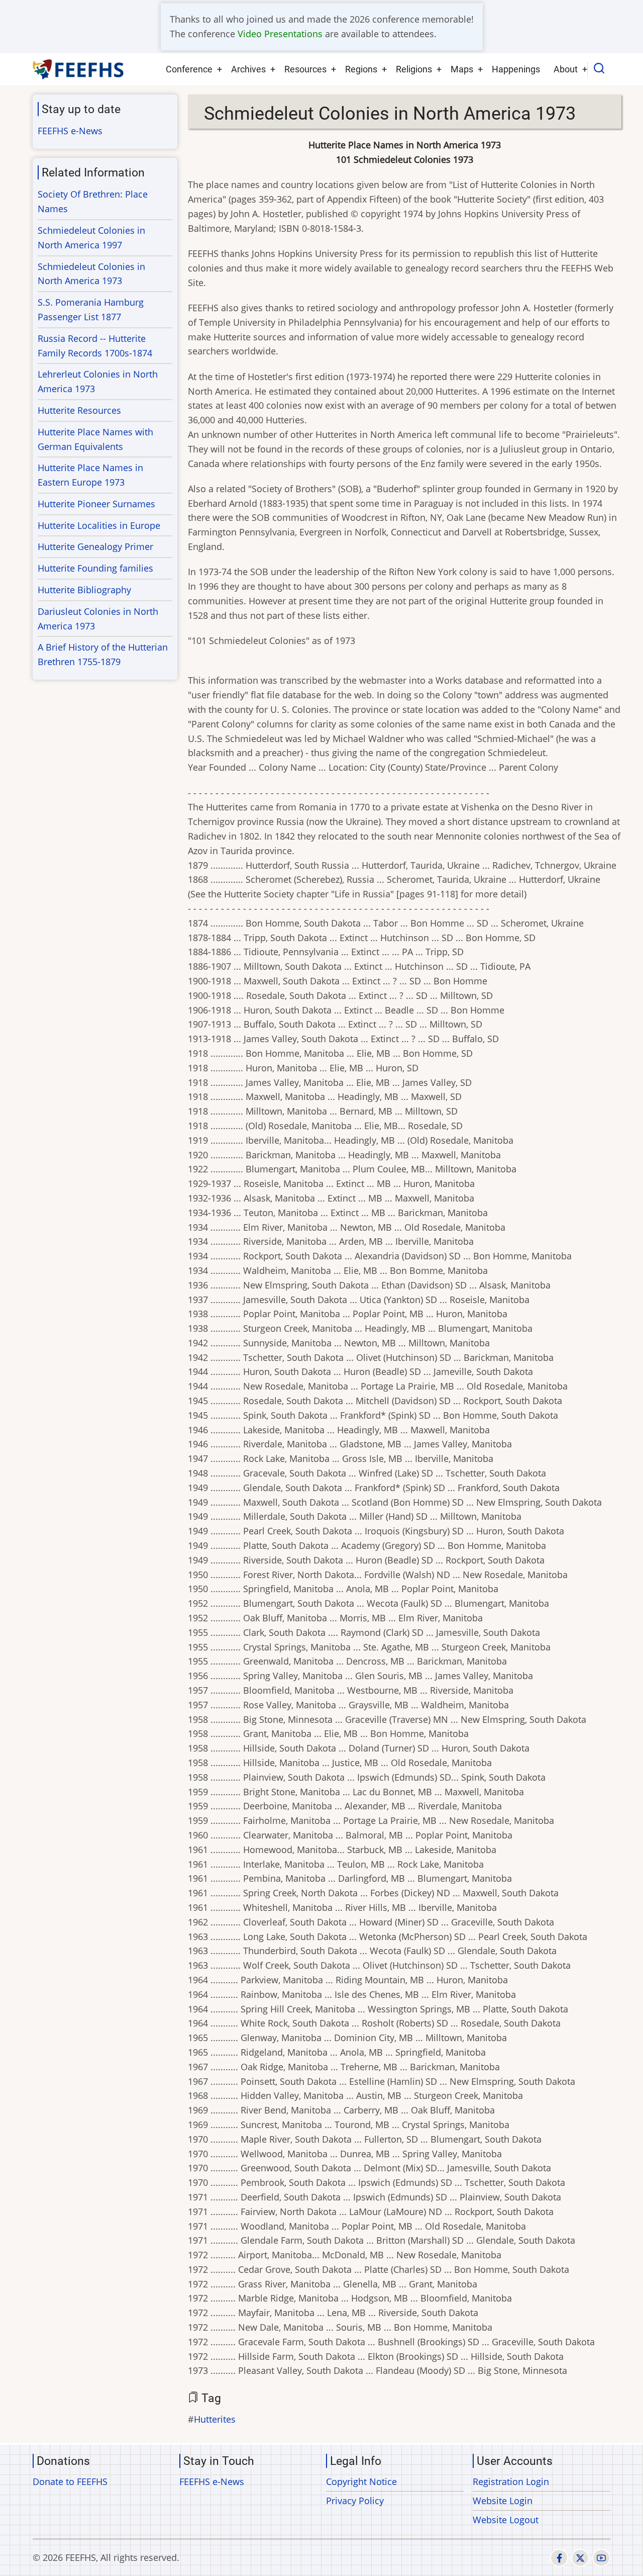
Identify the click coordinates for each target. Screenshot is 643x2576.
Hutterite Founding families (95, 568)
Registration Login (511, 2481)
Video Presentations (280, 34)
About (566, 69)
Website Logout (506, 2520)
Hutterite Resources (79, 410)
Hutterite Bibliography (84, 590)
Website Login (503, 2501)
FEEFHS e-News (70, 131)
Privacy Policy (355, 2501)
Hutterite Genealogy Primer (95, 546)
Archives (248, 69)
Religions (414, 69)
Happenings (516, 69)
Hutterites (215, 2419)
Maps (462, 69)
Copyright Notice (361, 2481)
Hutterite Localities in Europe (99, 525)
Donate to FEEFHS (70, 2481)
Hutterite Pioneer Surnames (96, 504)
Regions (361, 69)
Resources (305, 69)
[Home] (79, 69)
